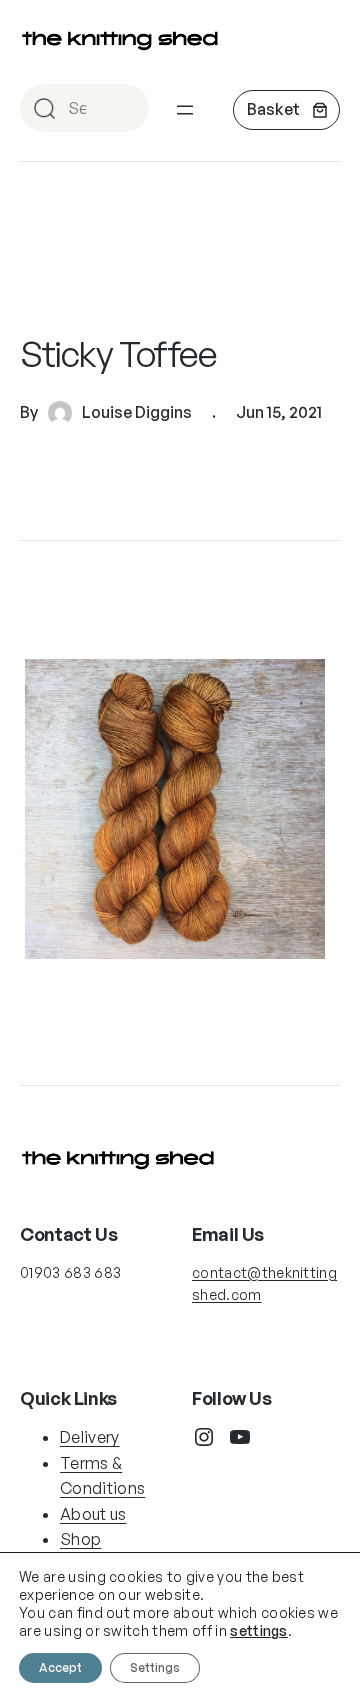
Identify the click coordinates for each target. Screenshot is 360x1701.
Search (125, 109)
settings (259, 1630)
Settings (155, 1667)
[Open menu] (185, 110)
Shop (80, 1539)
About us (93, 1514)
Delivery (90, 1437)
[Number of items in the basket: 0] (286, 110)
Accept (60, 1667)
